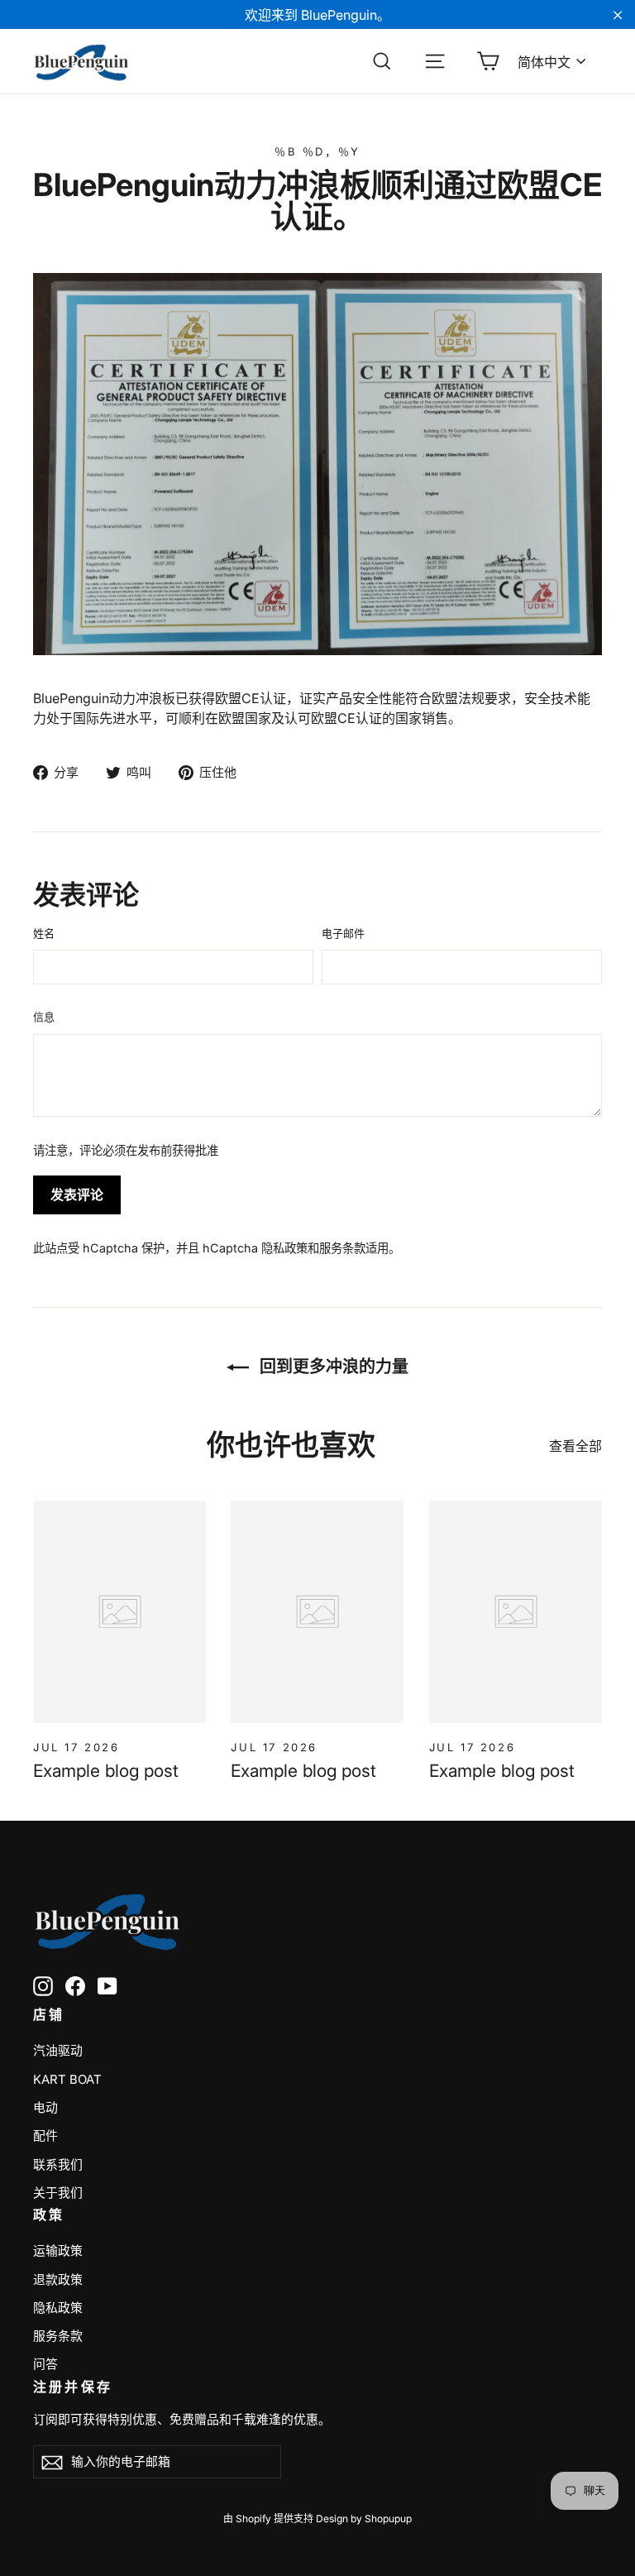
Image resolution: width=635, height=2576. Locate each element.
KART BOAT (67, 2080)
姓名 (44, 933)
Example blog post (106, 1771)
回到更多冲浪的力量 (332, 1367)
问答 (45, 2364)
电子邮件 (343, 933)
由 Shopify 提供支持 (268, 2519)
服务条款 (342, 1248)
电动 (45, 2108)
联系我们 (58, 2165)
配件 (45, 2136)
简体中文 (544, 62)
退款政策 (58, 2280)
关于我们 (58, 2193)
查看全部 (575, 1446)
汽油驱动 (58, 2051)
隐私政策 (284, 1248)
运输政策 (58, 2251)
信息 (44, 1017)
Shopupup (388, 2519)
